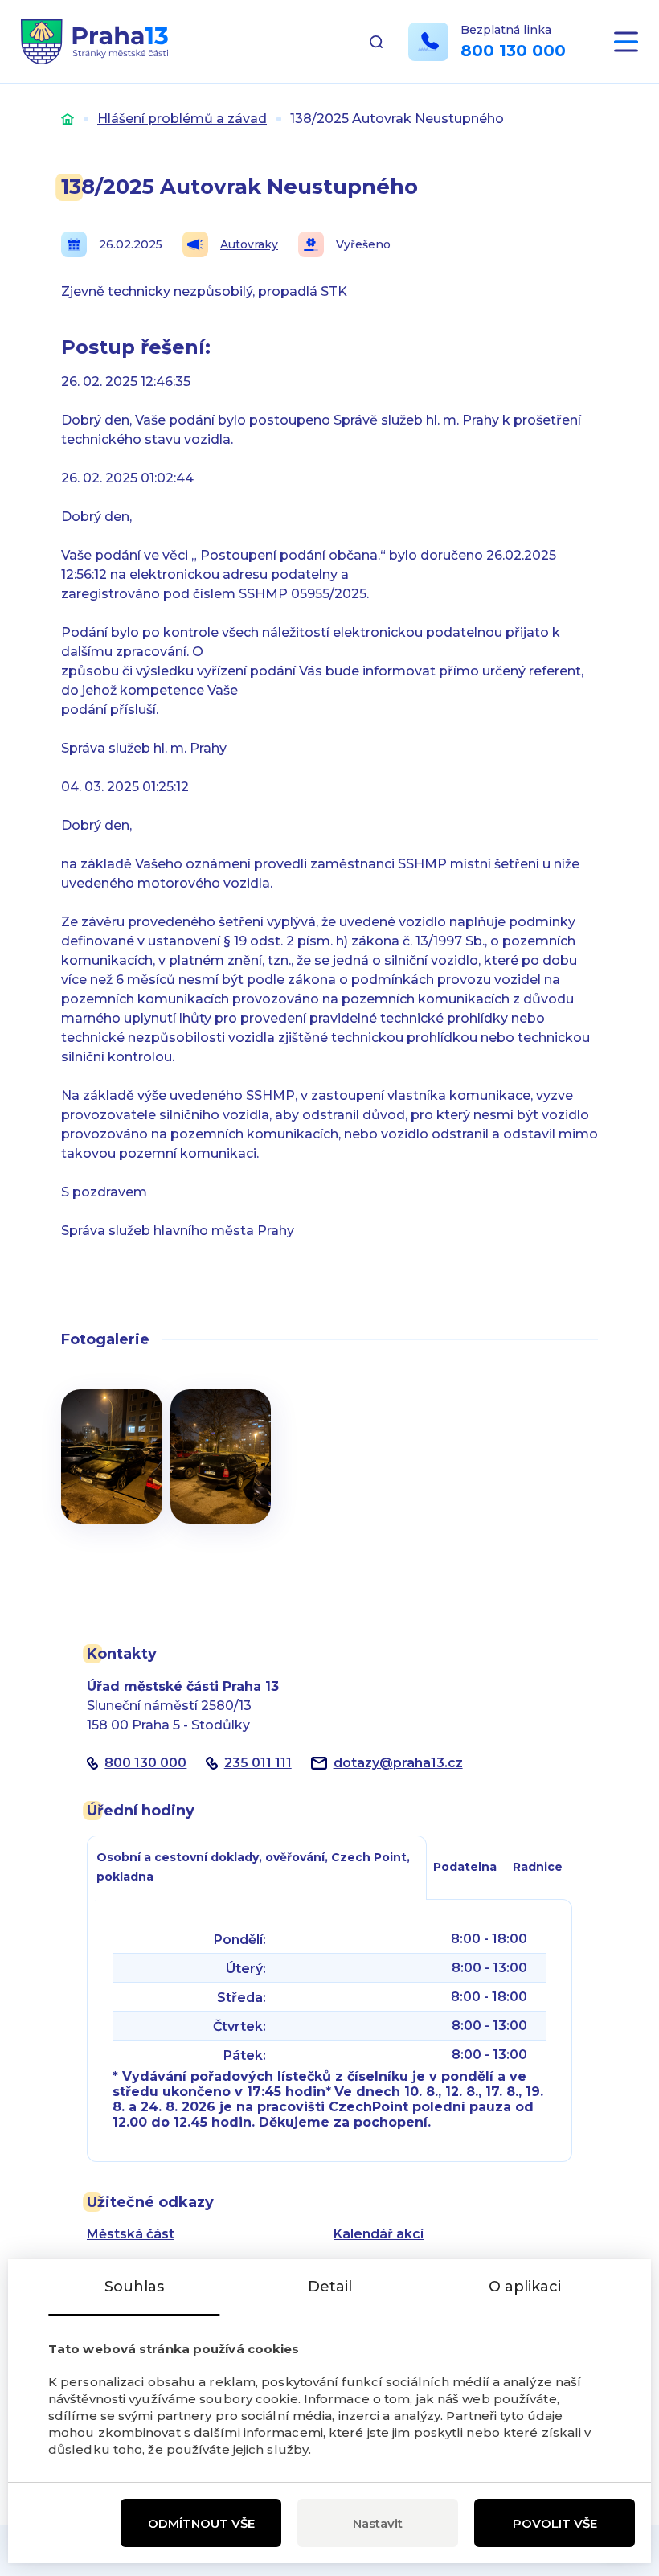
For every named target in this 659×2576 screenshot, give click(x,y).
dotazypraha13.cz (398, 1763)
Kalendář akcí (379, 2234)
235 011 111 (258, 1763)
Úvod (68, 119)
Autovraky (249, 244)
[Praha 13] (94, 42)
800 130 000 (513, 51)
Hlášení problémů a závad (182, 119)
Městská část (131, 2234)
